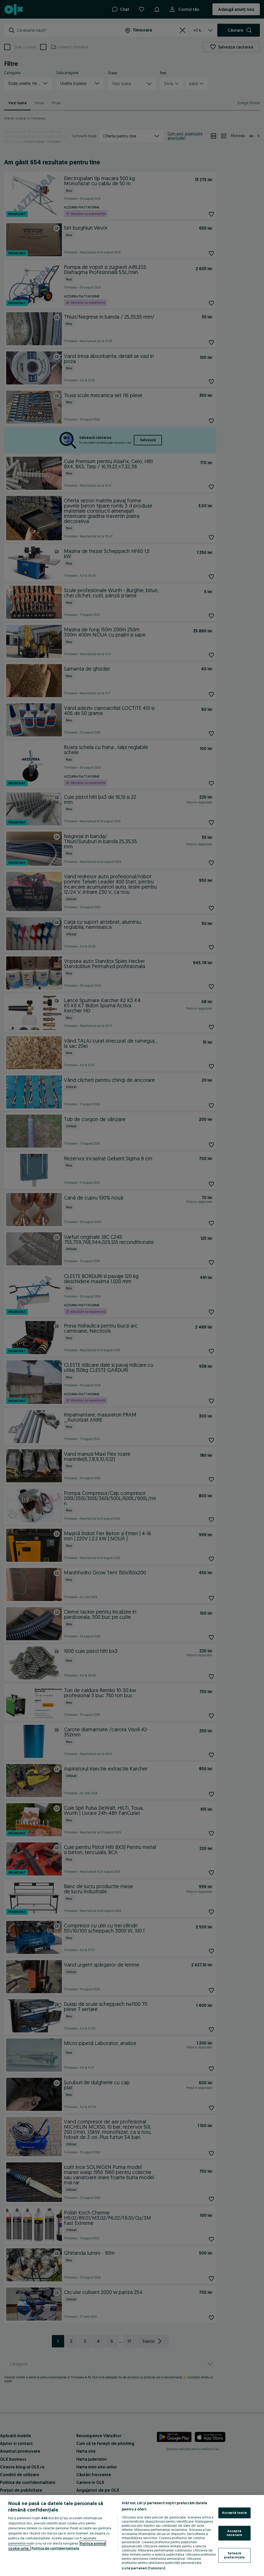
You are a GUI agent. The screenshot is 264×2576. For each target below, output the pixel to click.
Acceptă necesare (234, 2533)
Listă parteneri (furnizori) (143, 2568)
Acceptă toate (234, 2513)
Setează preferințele (234, 2555)
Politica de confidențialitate (55, 2548)
